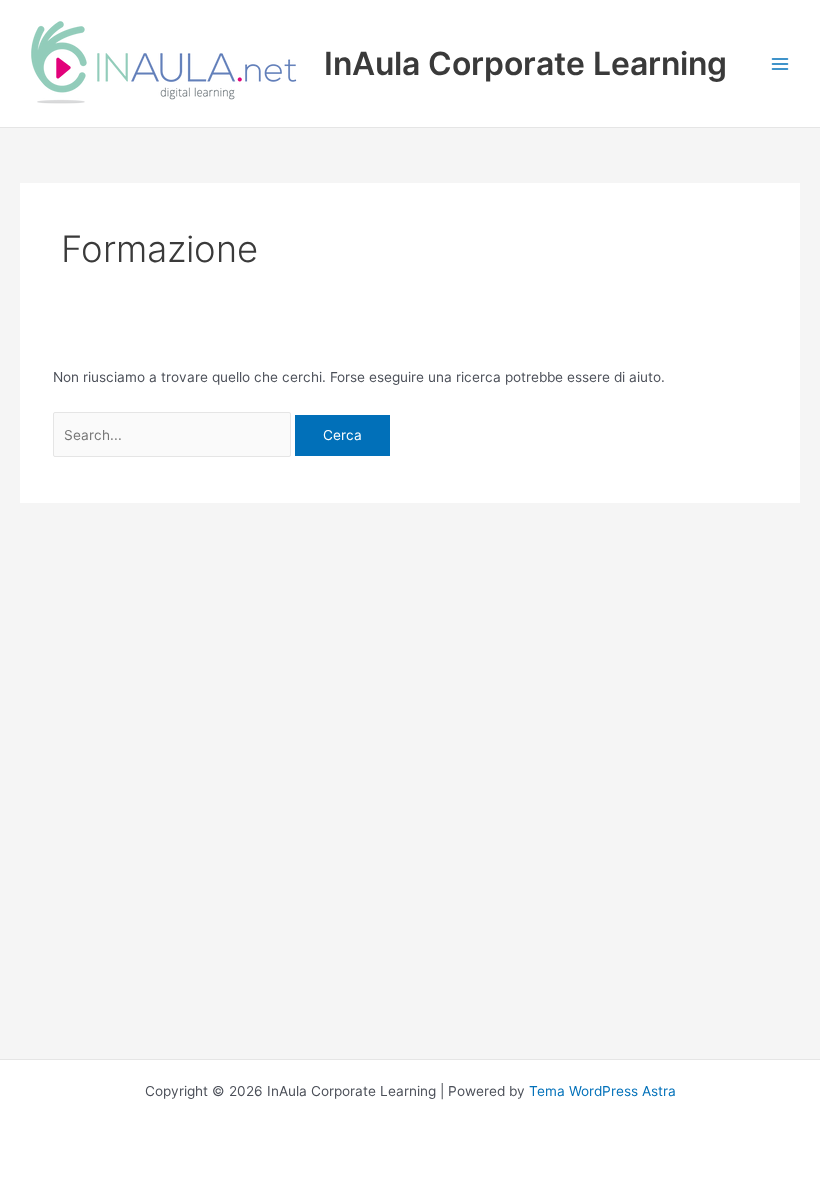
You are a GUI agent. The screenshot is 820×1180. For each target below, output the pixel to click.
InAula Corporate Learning (525, 63)
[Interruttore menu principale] (780, 63)
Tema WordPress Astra (602, 1091)
